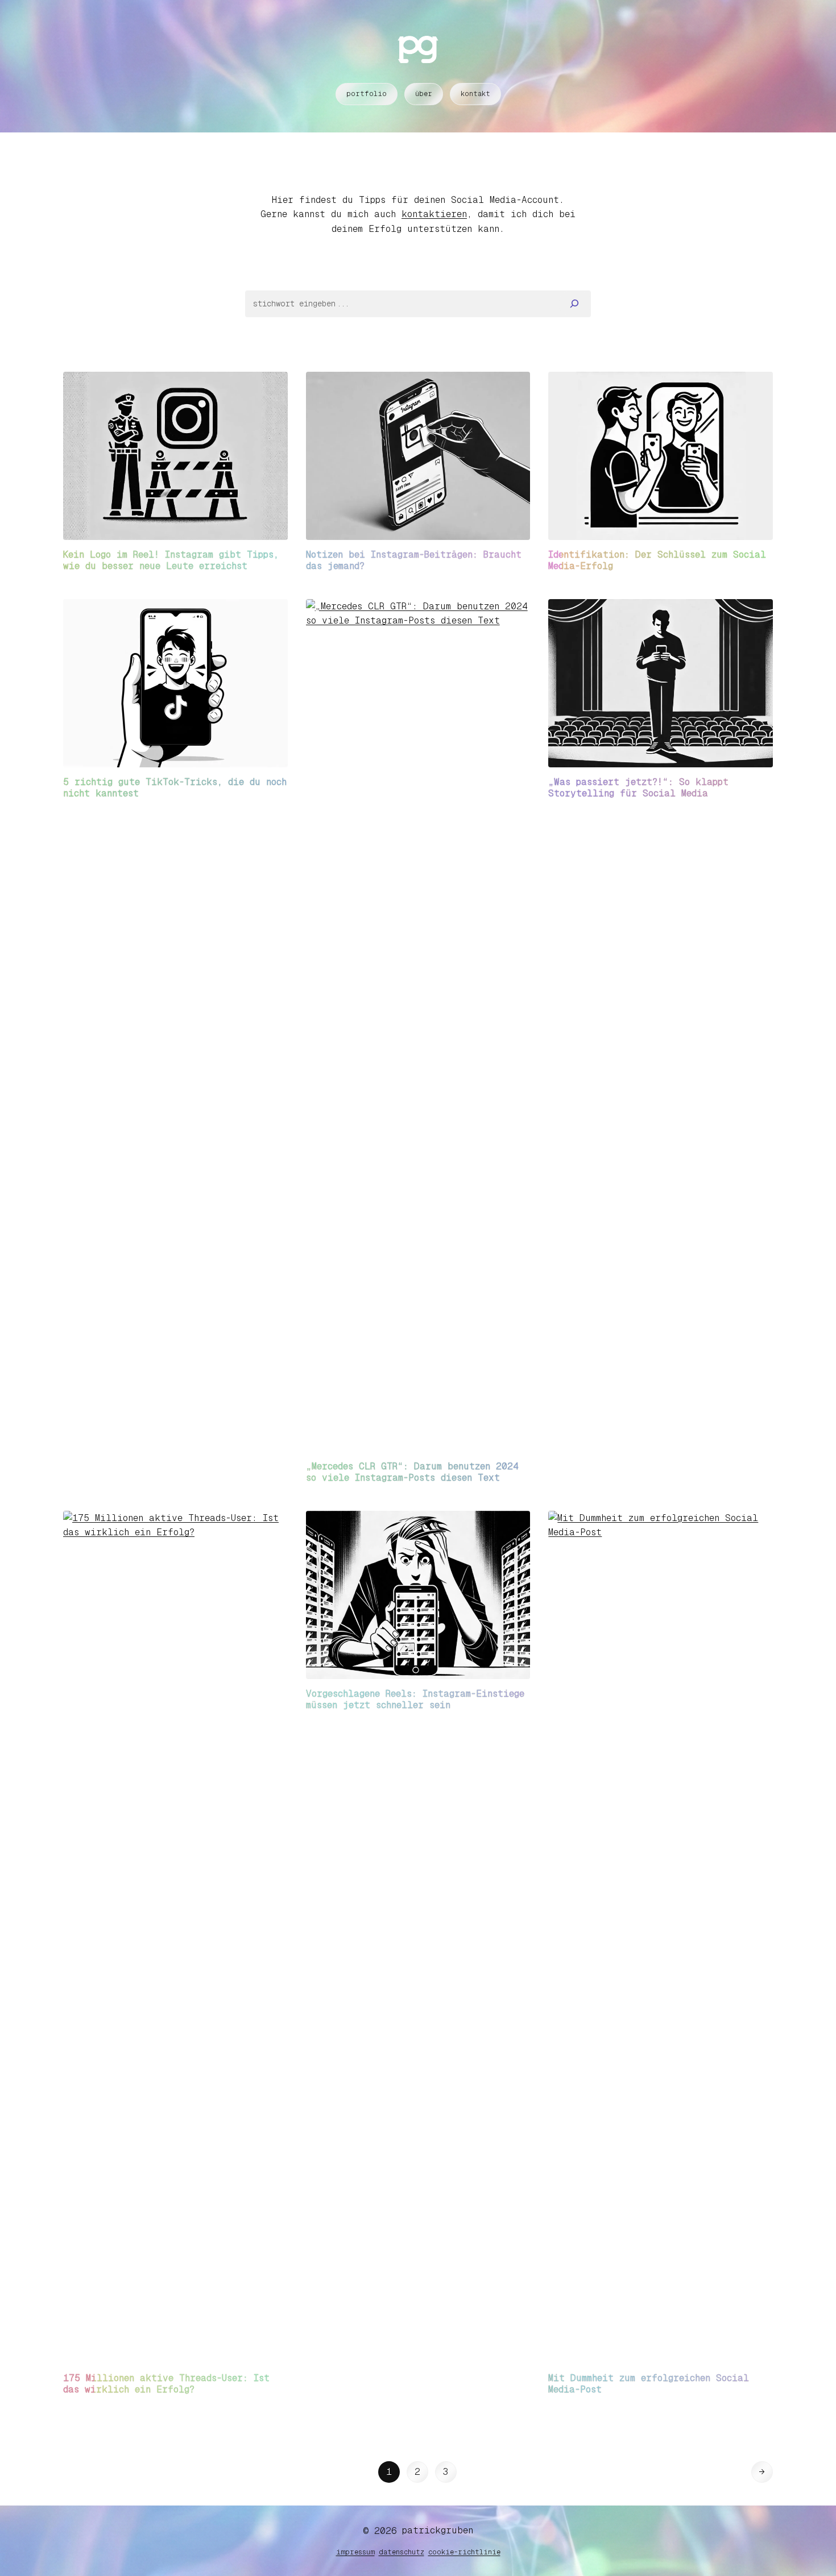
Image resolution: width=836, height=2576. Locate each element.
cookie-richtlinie (464, 2552)
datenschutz (402, 2552)
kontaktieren (434, 214)
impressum (355, 2552)
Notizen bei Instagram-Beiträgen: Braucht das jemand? (414, 560)
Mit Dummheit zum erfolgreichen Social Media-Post (649, 2384)
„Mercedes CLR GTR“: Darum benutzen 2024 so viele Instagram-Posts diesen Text (412, 1472)
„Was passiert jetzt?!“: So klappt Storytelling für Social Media (638, 788)
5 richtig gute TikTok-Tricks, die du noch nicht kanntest (175, 788)
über (424, 94)
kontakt (475, 94)
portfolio (367, 94)
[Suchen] (575, 304)
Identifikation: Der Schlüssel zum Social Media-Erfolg (657, 560)
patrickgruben (438, 2530)
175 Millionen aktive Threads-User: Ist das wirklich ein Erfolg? (166, 2384)
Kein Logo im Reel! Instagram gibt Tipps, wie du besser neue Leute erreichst (171, 560)
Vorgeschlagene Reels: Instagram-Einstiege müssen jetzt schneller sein (415, 1699)
